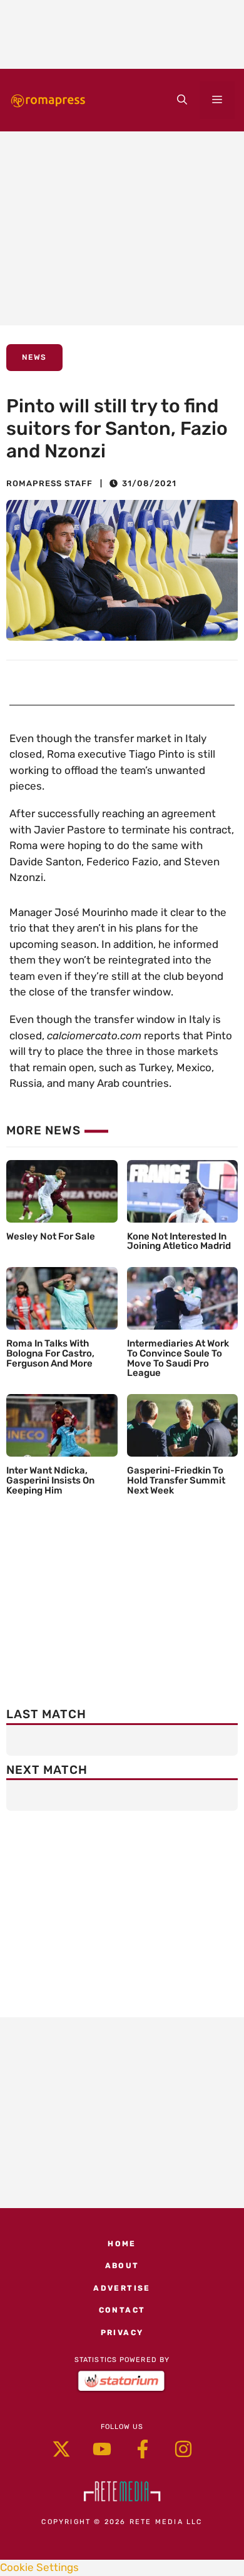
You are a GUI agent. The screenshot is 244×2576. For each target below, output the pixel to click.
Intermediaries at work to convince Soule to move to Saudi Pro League (178, 1358)
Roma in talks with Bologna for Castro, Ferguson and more (50, 1353)
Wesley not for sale (51, 1236)
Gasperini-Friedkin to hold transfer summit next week (176, 1480)
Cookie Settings (39, 2567)
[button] (182, 100)
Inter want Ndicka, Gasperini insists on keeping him (50, 1480)
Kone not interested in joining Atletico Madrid (179, 1241)
